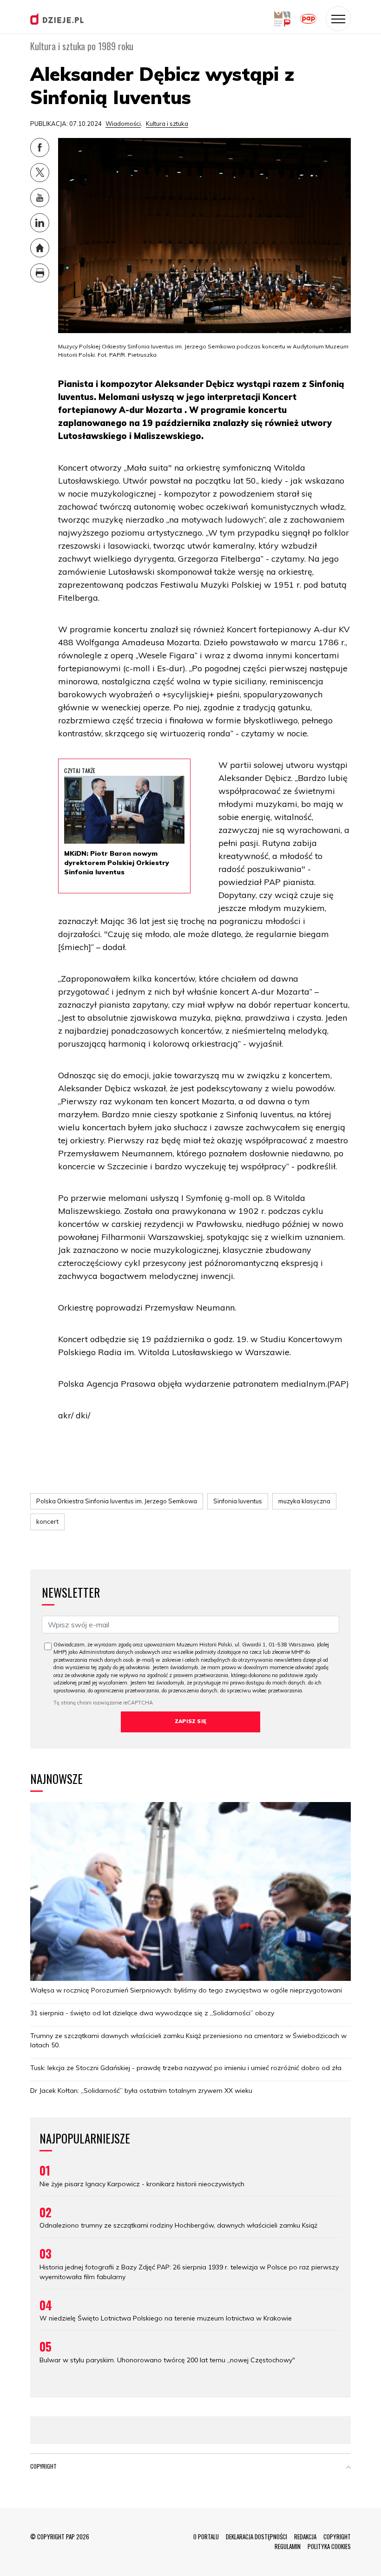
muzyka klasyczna (304, 1501)
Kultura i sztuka (167, 124)
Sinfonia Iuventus (238, 1501)
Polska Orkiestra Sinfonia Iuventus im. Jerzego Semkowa (117, 1501)
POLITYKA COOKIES (329, 2546)
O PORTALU (206, 2537)
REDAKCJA (305, 2537)
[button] (348, 2468)
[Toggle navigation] (338, 19)
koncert (47, 1521)
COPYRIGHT (337, 2537)
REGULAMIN (288, 2546)
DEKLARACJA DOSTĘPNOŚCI (256, 2537)
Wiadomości (123, 124)
